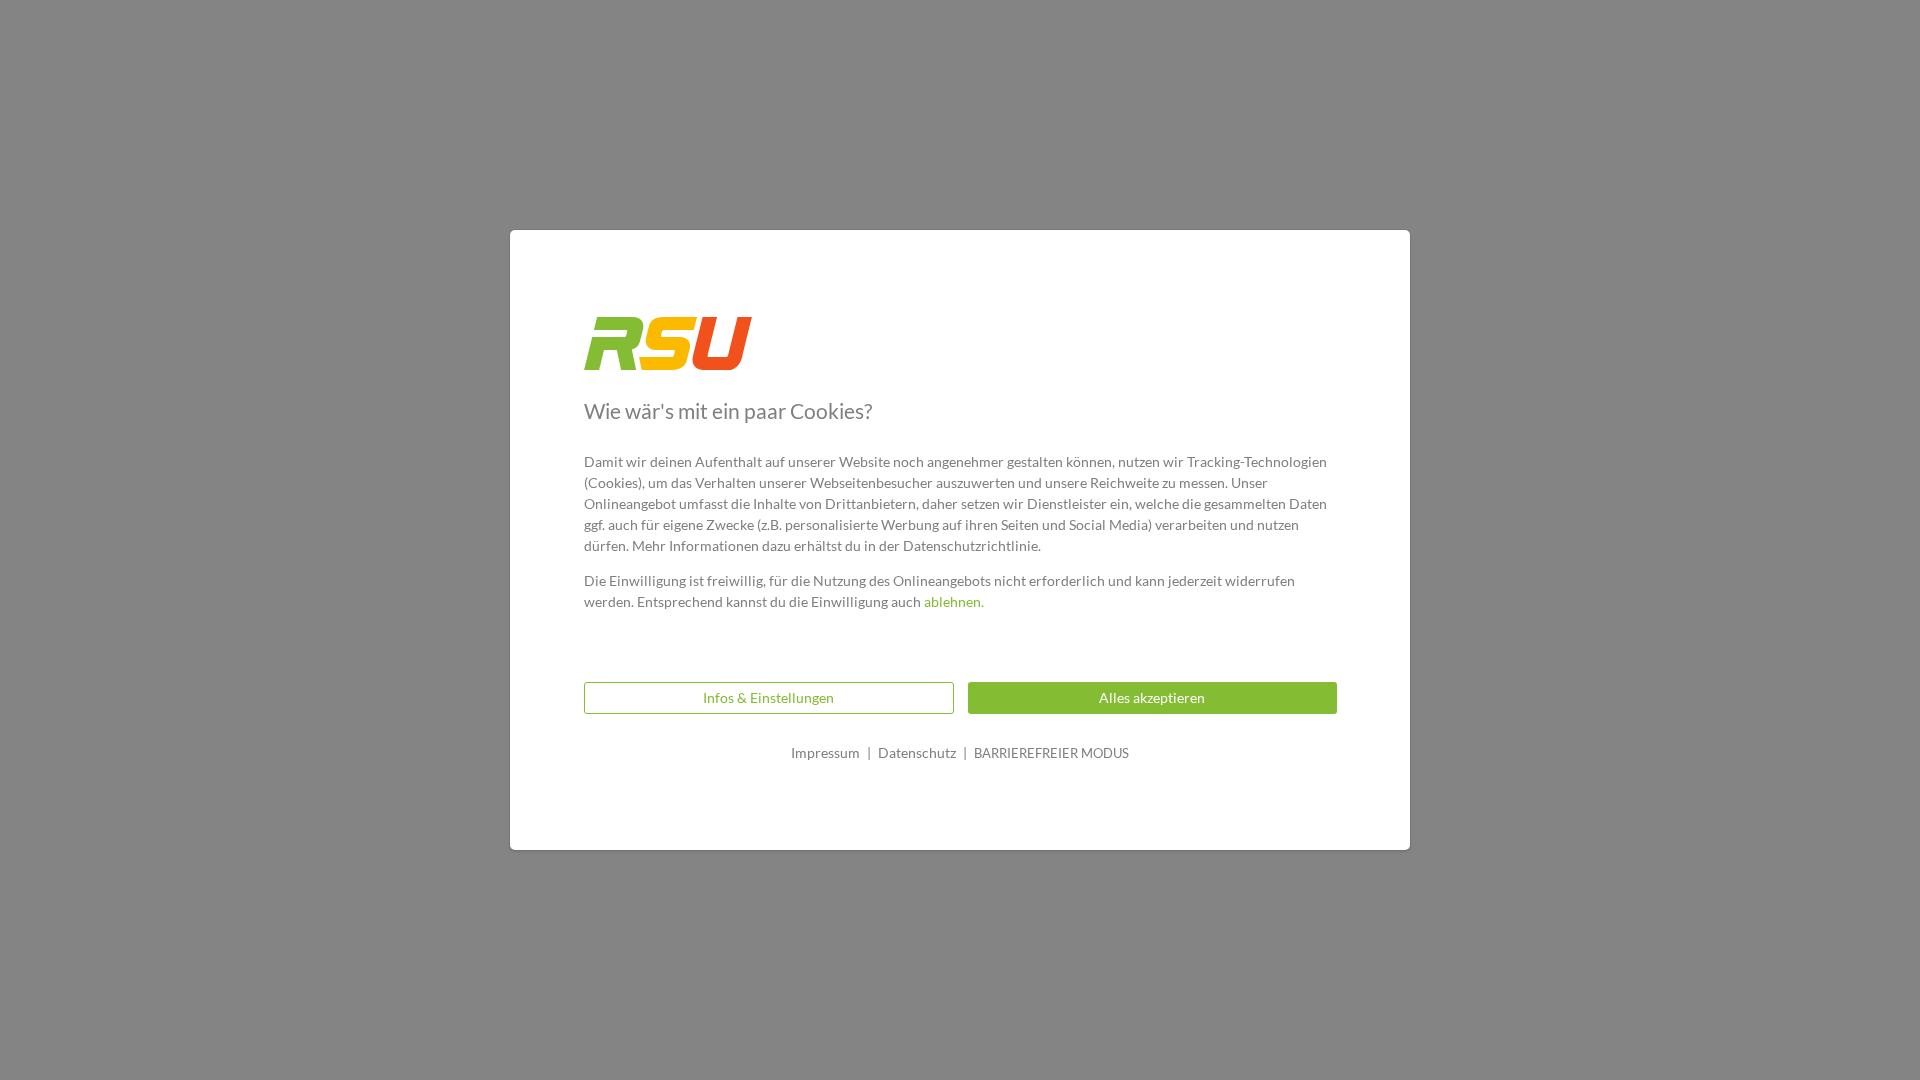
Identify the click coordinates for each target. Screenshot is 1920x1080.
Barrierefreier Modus (1051, 753)
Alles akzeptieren (1152, 697)
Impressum (825, 752)
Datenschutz (917, 752)
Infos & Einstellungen (768, 697)
